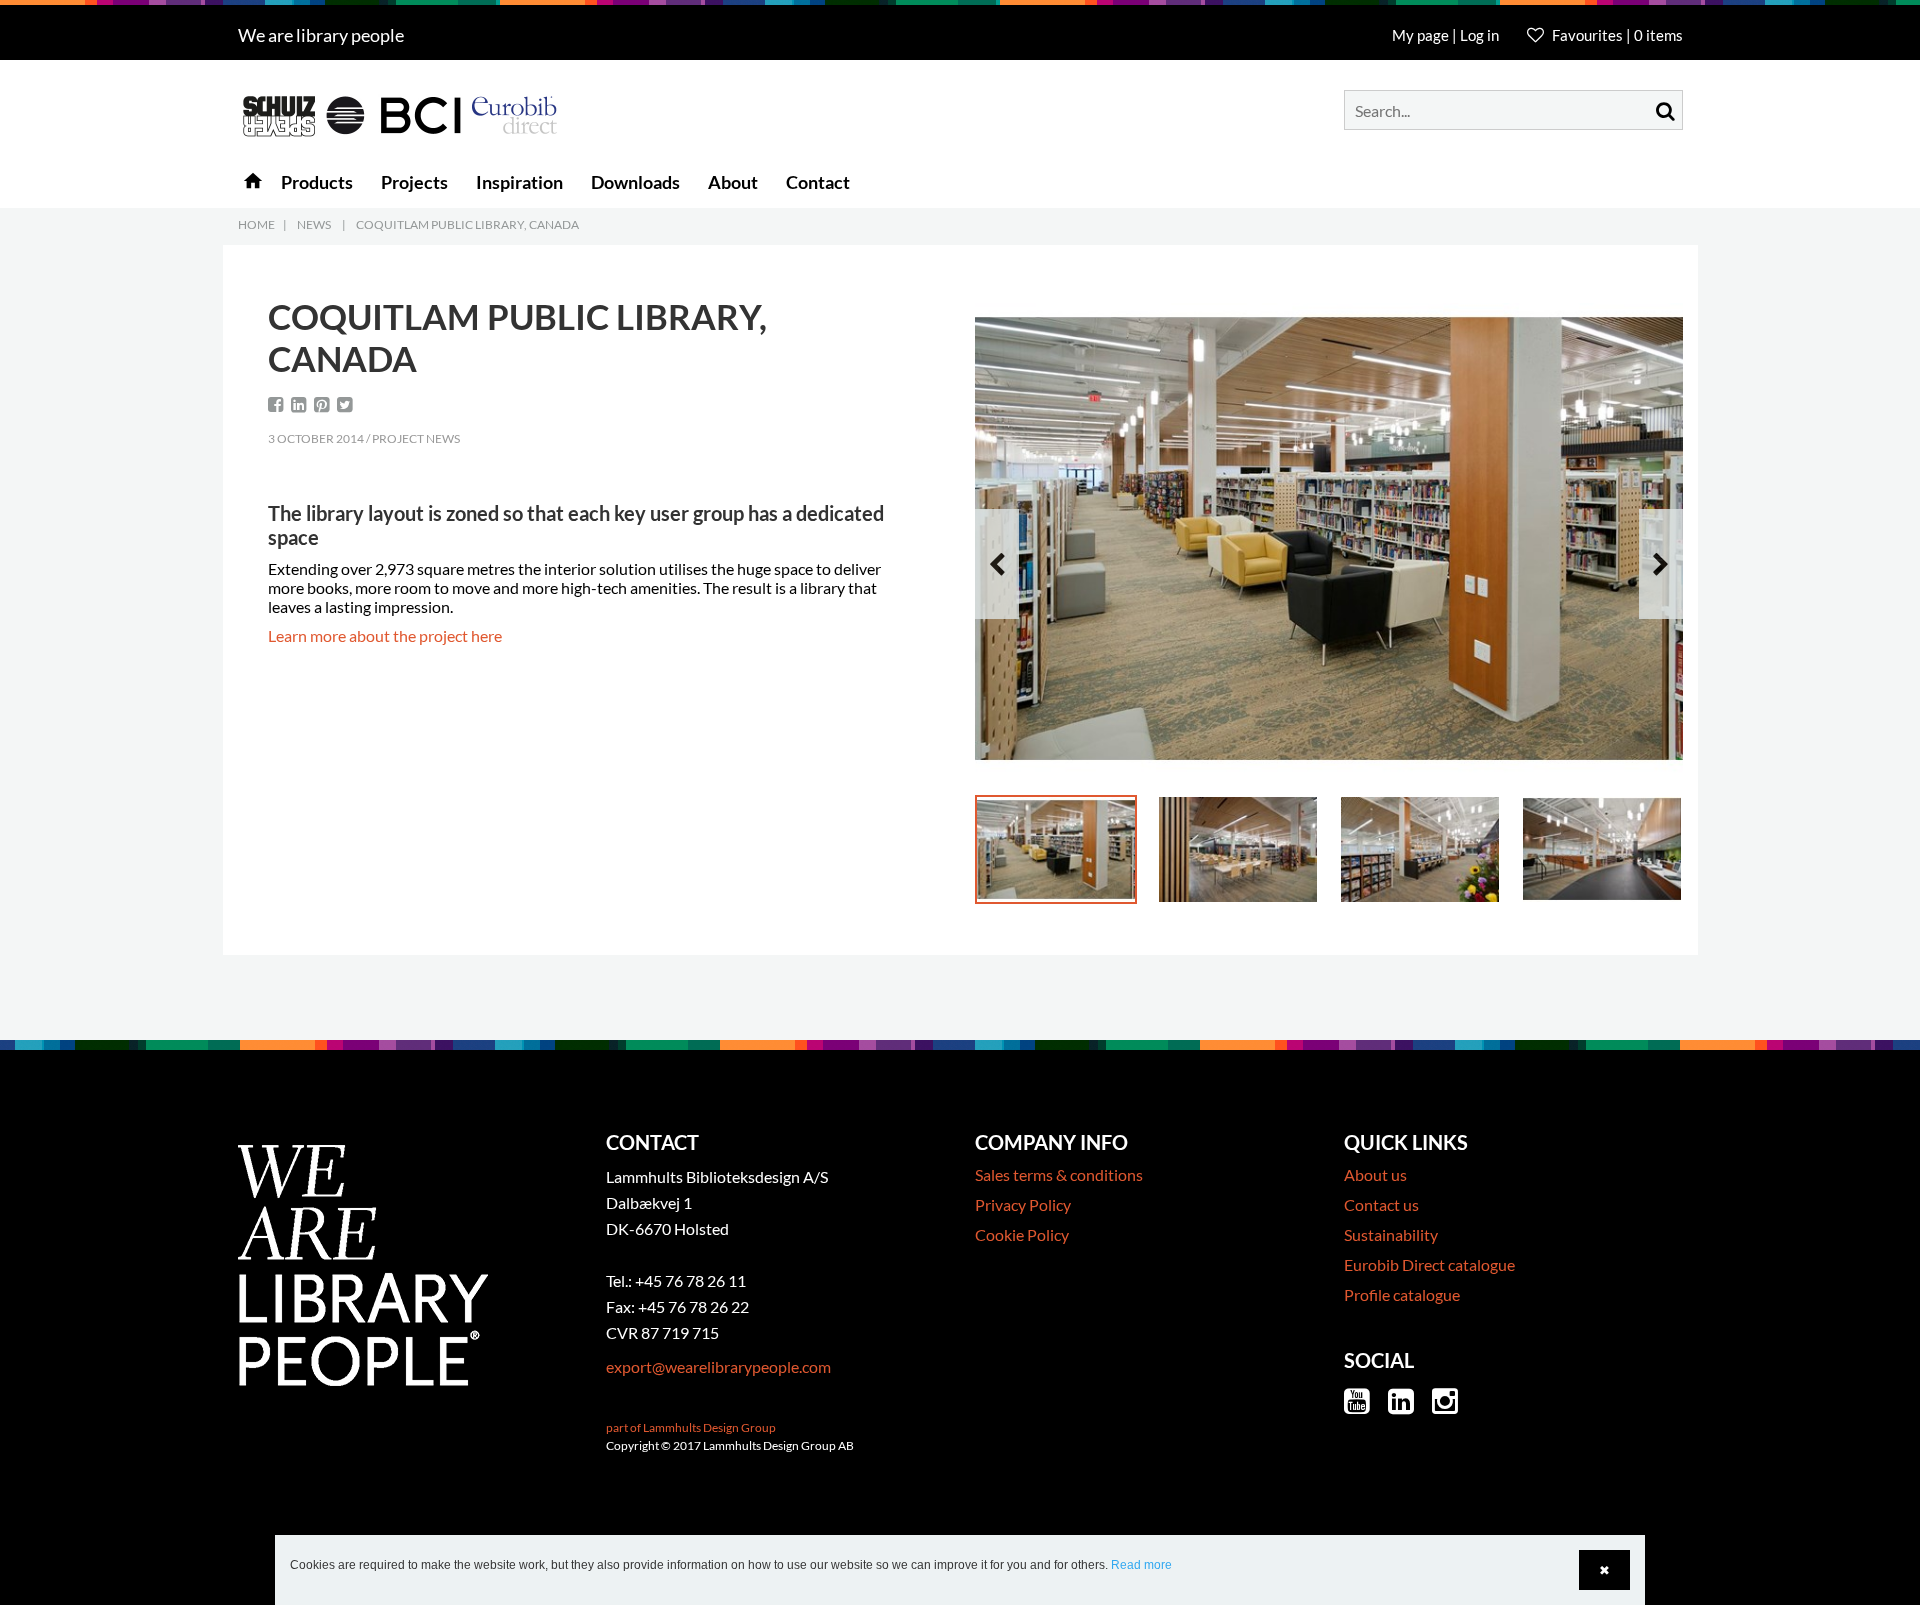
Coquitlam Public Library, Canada (467, 224)
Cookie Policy (1022, 1234)
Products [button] (317, 182)
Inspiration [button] (519, 182)
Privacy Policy (1023, 1204)
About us (1375, 1174)
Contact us (1381, 1204)
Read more (1141, 1565)
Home (256, 224)
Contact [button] (818, 182)
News (314, 224)
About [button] (733, 182)
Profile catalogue (1402, 1294)
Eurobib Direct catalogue (1429, 1264)
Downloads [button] (635, 182)
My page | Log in (1447, 35)
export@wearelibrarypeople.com (718, 1366)
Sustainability (1391, 1234)
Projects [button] (414, 182)
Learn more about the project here (385, 635)
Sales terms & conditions (1059, 1174)
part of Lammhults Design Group (691, 1427)
